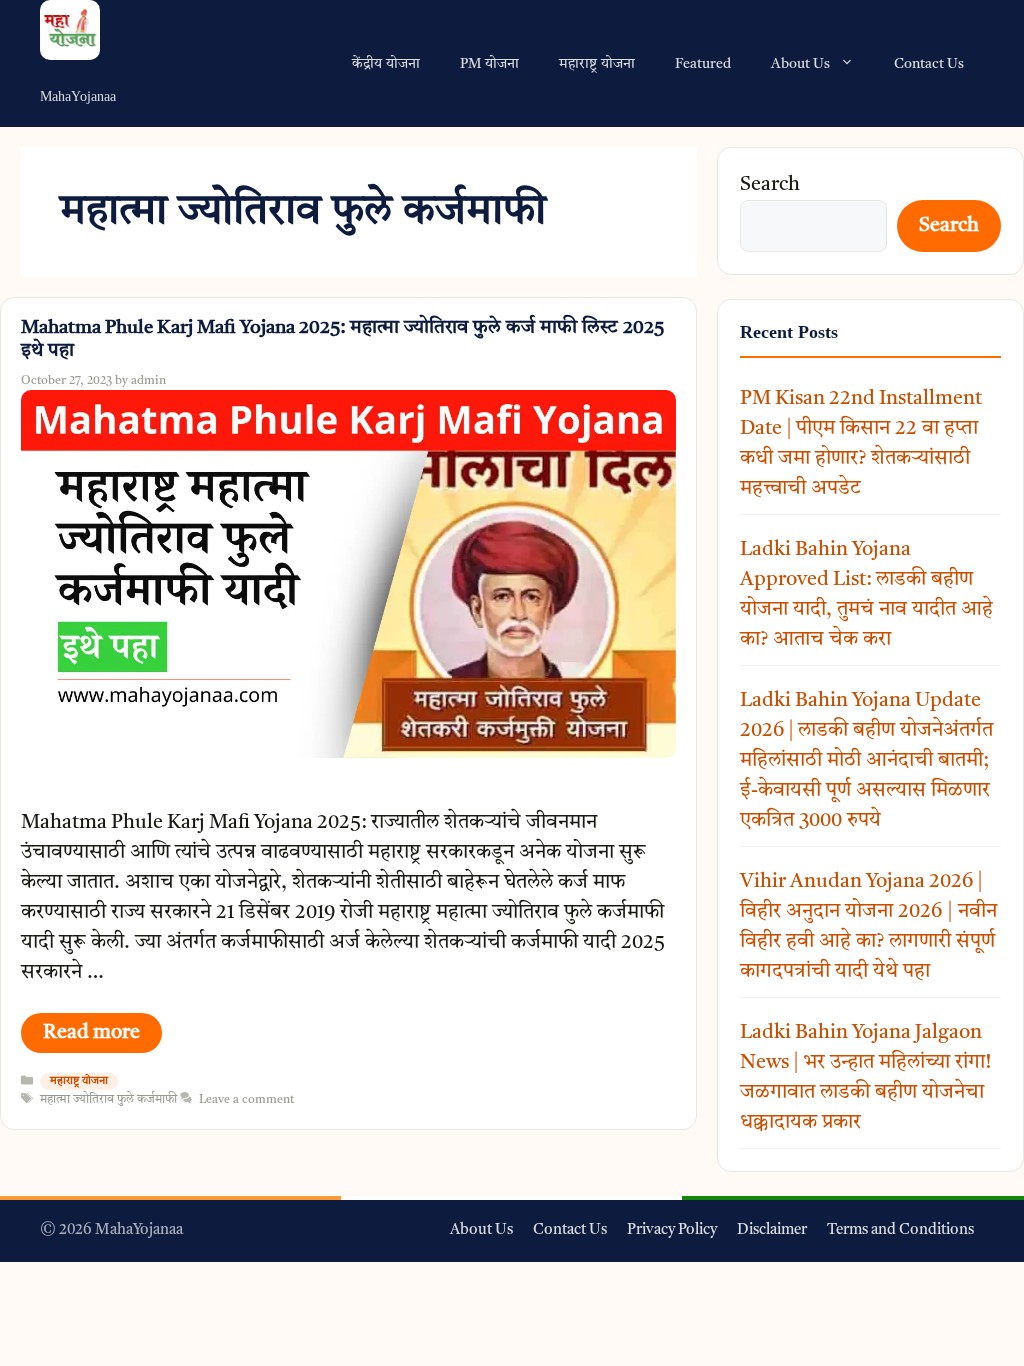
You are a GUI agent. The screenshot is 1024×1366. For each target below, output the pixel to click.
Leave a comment (246, 1100)
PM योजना (489, 64)
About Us (800, 64)
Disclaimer (772, 1230)
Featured (703, 64)
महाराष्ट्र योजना (597, 64)
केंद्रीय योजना (386, 64)
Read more (91, 1033)
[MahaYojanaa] (78, 33)
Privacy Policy (672, 1230)
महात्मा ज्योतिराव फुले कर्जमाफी (108, 1100)
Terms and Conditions (900, 1230)
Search (770, 185)
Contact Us (929, 64)
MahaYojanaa (78, 96)
